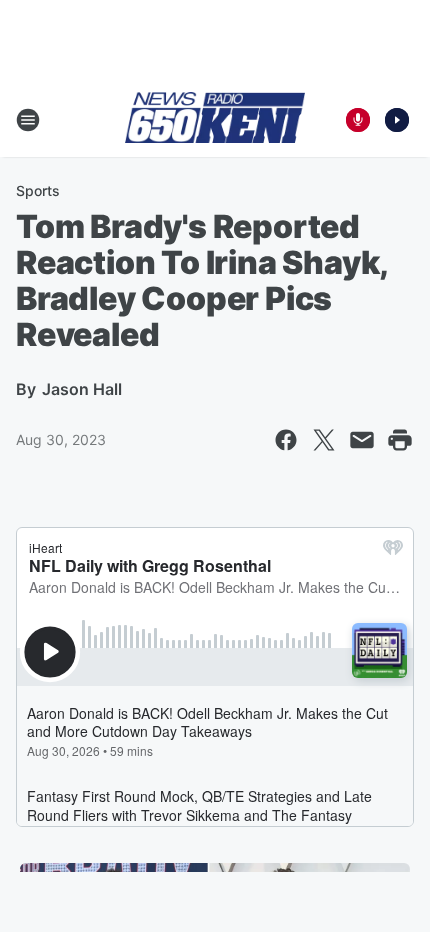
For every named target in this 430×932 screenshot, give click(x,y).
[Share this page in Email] (362, 440)
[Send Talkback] (358, 120)
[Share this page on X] (324, 440)
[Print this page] (400, 440)
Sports (38, 190)
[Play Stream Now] (397, 120)
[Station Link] (215, 119)
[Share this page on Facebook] (286, 440)
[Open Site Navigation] (28, 120)
